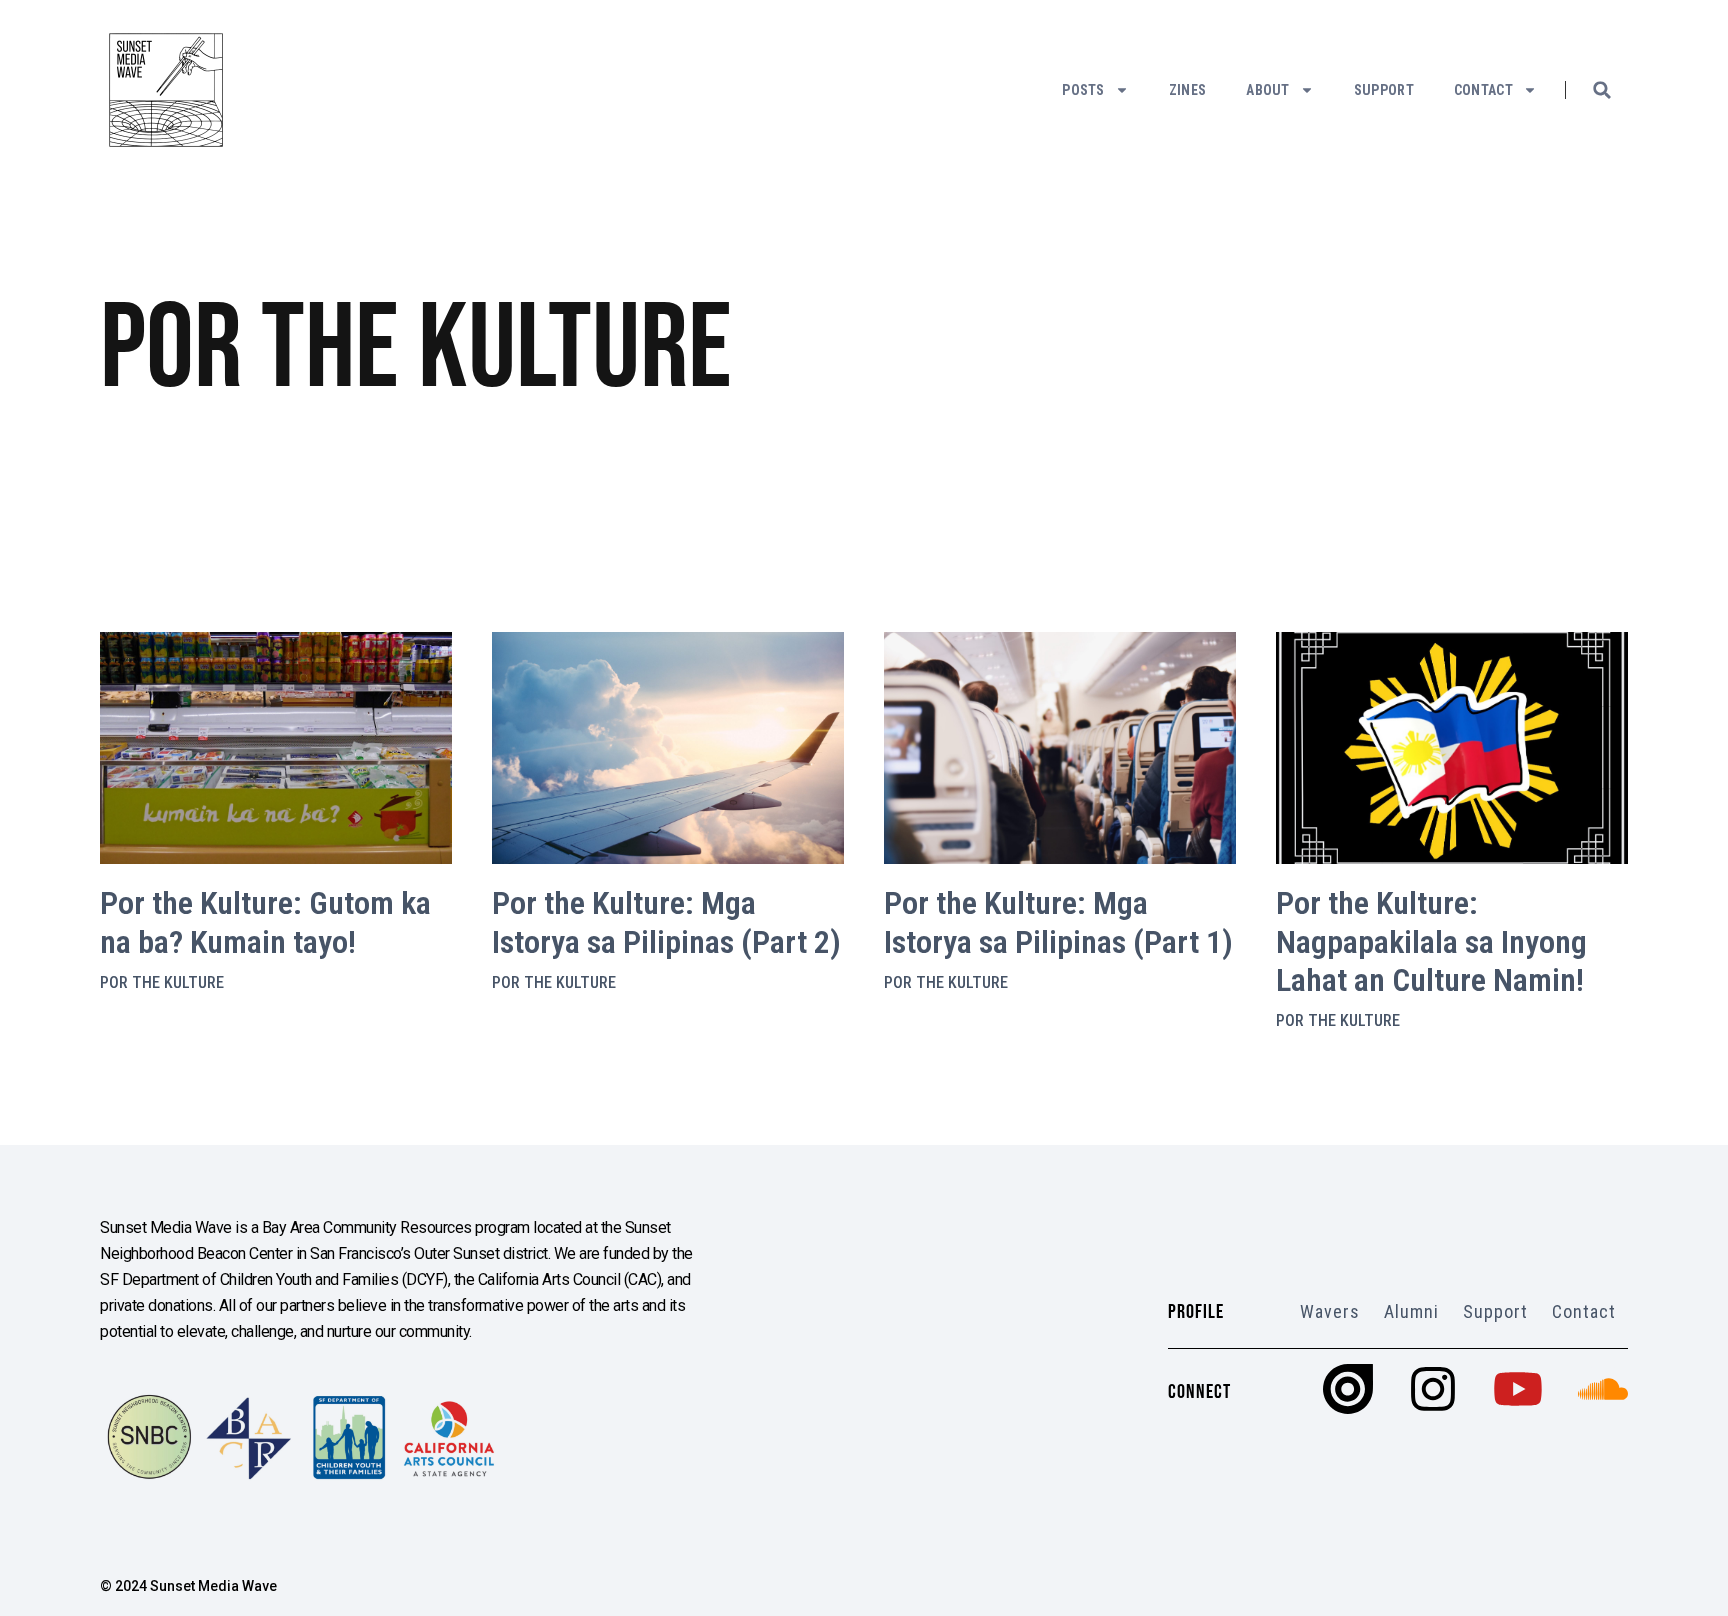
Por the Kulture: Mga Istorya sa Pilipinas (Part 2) (666, 922)
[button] (1602, 90)
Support (1384, 90)
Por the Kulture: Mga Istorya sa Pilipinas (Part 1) (1058, 922)
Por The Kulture (162, 982)
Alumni (1411, 1311)
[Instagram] (1433, 1389)
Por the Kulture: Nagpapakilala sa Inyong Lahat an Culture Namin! (1431, 941)
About (1268, 90)
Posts (1083, 90)
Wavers (1330, 1311)
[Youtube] (1518, 1389)
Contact (1483, 90)
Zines (1188, 90)
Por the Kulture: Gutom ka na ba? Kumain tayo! (265, 922)
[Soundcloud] (1603, 1389)
